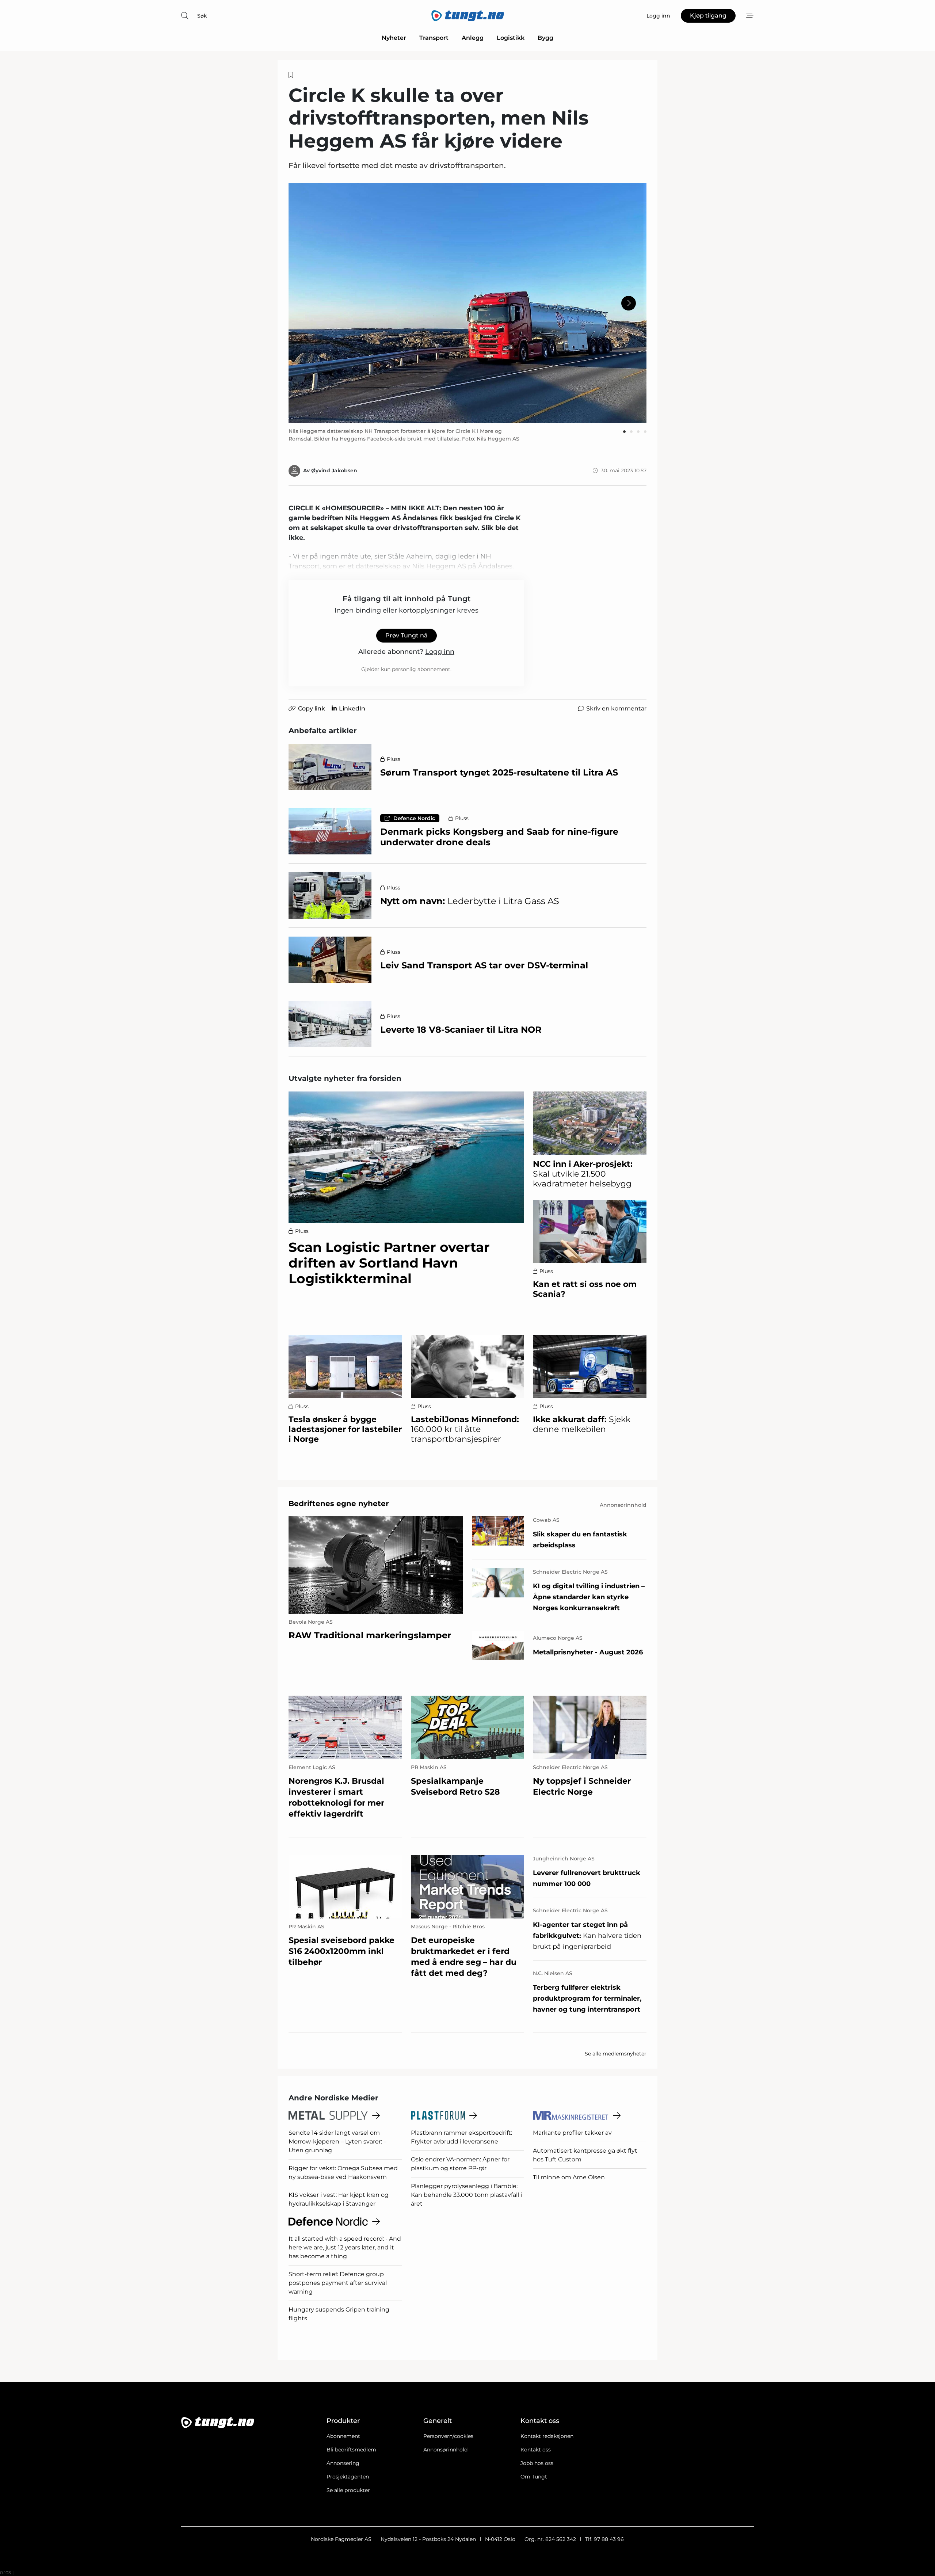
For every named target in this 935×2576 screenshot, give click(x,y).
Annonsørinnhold (445, 2450)
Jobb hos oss (537, 2463)
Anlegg (473, 38)
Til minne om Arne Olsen (569, 2177)
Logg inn (440, 652)
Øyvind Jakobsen (334, 470)
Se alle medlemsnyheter (616, 2054)
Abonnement (343, 2436)
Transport (434, 38)
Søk (202, 16)
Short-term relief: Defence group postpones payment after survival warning (338, 2283)
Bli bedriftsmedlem (351, 2450)
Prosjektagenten (348, 2477)
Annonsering (343, 2463)
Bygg (545, 38)
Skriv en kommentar (616, 708)
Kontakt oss (536, 2450)
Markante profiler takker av (572, 2133)
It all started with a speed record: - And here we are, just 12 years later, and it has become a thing (345, 2247)
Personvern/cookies (448, 2436)
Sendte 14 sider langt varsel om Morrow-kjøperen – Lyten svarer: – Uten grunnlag (337, 2141)
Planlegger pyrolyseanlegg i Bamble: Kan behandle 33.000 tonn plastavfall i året (466, 2195)
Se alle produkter (348, 2490)
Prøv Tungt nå (407, 635)
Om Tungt (534, 2477)
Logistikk (511, 38)
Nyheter (394, 38)
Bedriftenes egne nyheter (339, 1504)
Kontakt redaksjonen (547, 2436)
